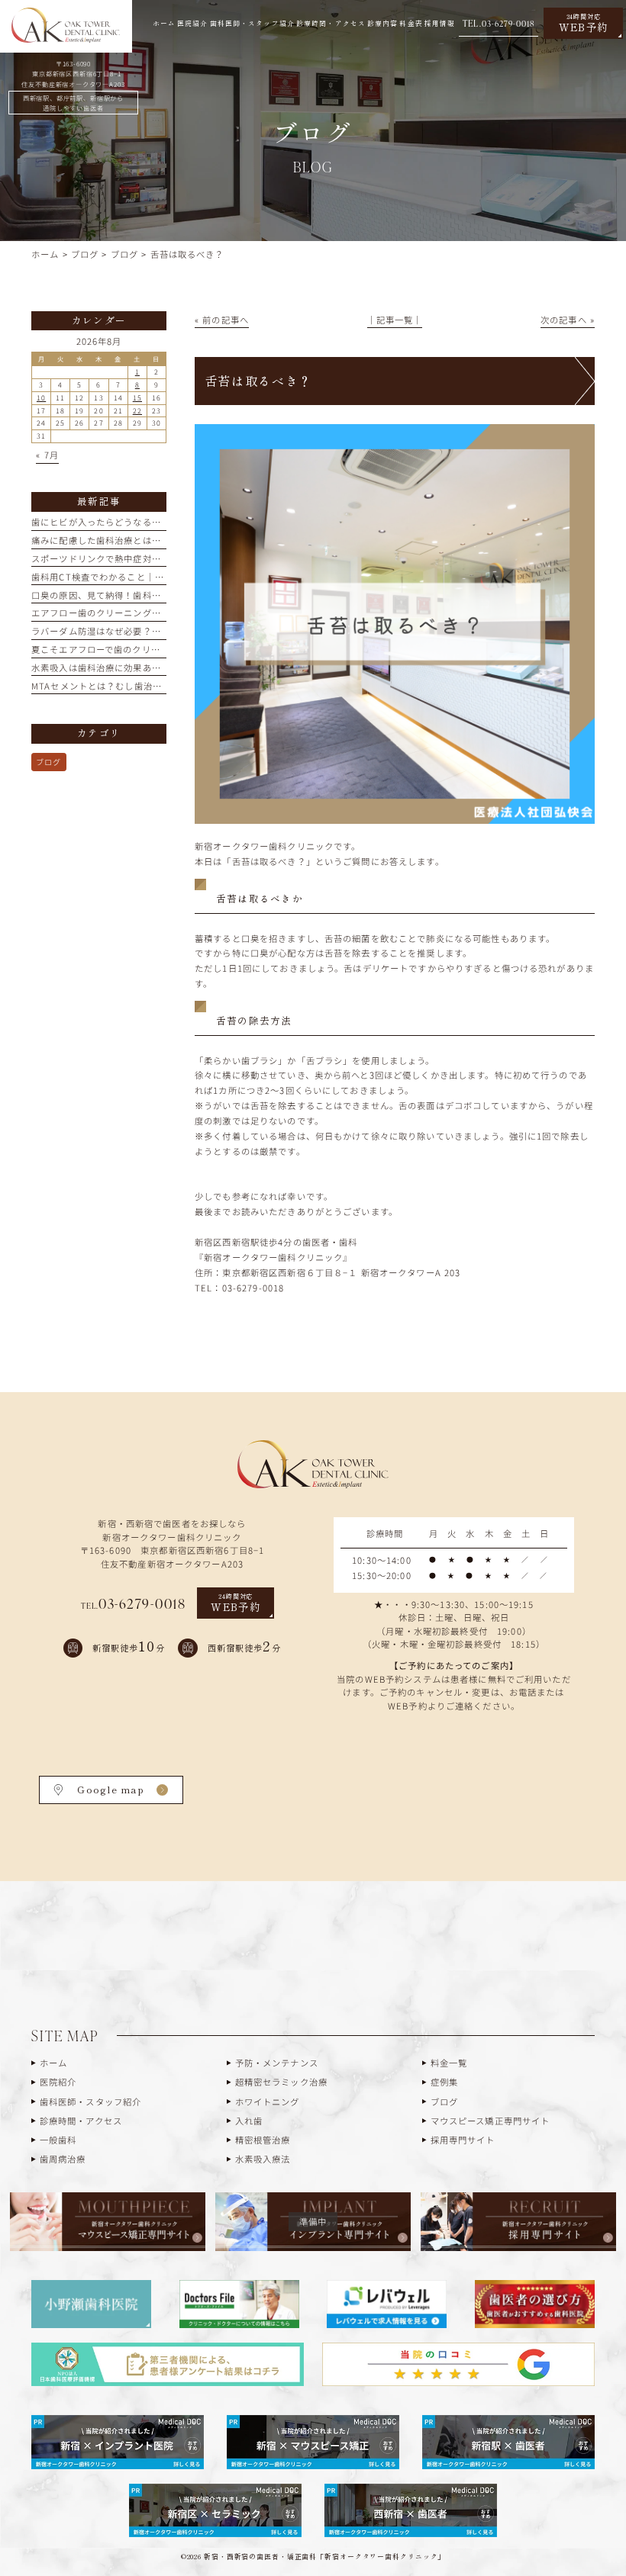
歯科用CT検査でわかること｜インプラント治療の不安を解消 (158, 577)
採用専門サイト (463, 2140)
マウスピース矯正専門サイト (490, 2121)
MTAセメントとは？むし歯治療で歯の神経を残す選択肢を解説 (161, 686)
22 (137, 411)
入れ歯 (249, 2121)
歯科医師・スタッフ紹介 (91, 2102)
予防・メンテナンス (277, 2063)
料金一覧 (449, 2063)
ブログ (48, 762)
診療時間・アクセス (81, 2121)
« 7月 (47, 455)
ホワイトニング (268, 2102)
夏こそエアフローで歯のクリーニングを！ (119, 649)
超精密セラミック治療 (281, 2082)
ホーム (53, 2063)
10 (41, 398)
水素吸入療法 (263, 2159)
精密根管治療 (263, 2140)
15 (137, 398)
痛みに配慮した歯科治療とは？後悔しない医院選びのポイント (161, 540)
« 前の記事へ (222, 320)
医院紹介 (58, 2082)
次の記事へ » (568, 320)
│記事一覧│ (395, 320)
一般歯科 (58, 2140)
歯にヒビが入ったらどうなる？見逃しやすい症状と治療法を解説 (166, 522)
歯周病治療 (63, 2159)
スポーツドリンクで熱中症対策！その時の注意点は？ (142, 558)
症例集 (444, 2082)
